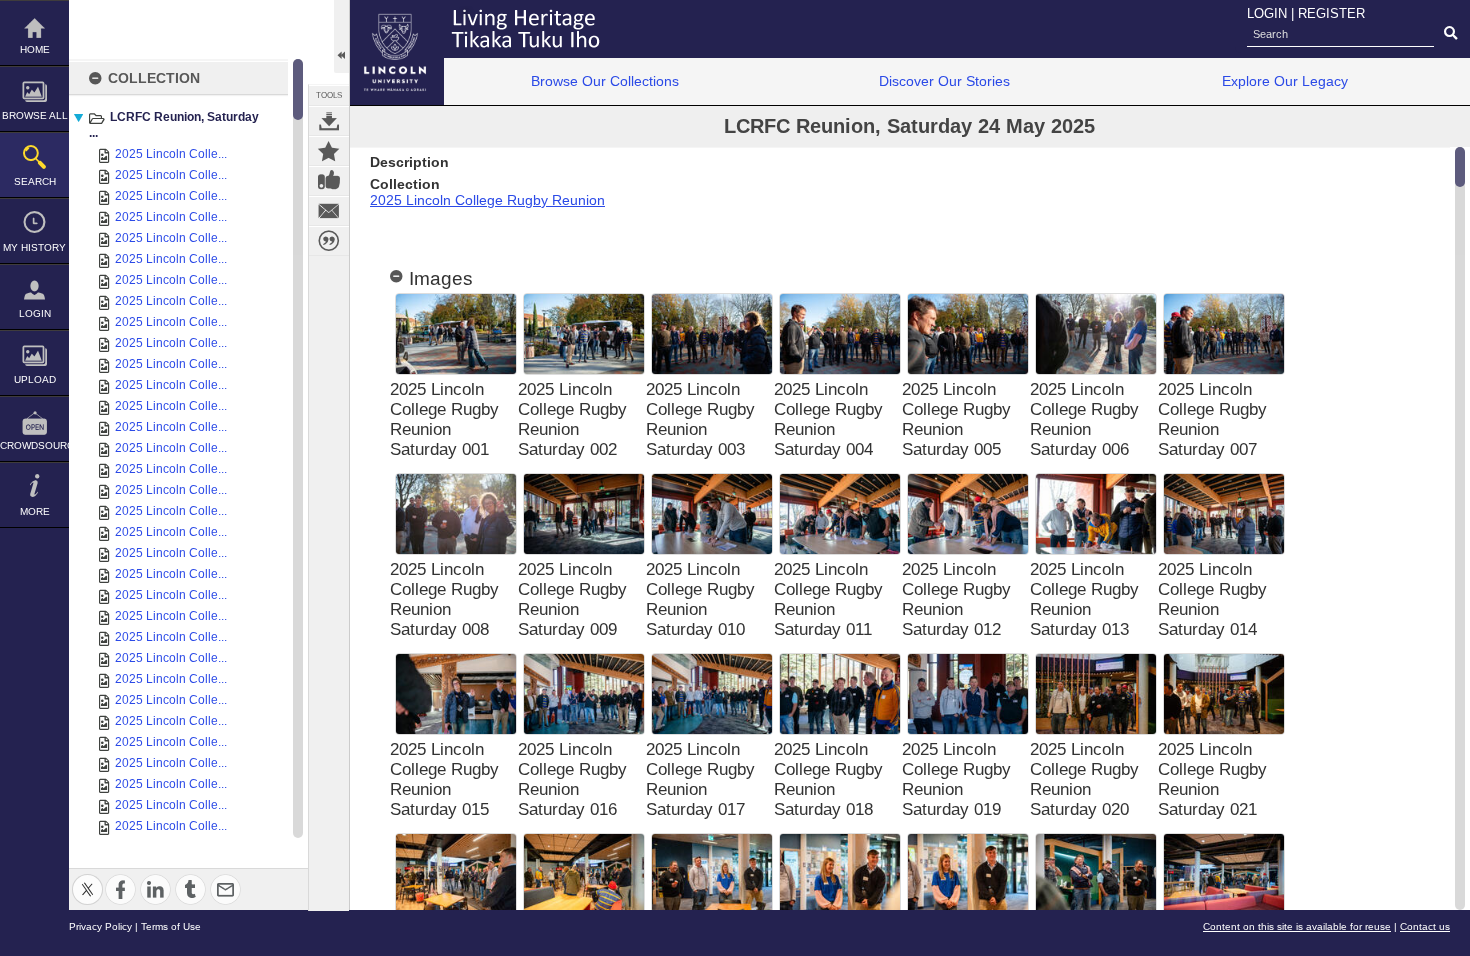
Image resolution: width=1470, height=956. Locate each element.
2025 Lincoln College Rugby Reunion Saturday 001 (444, 419)
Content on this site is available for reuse (1297, 926)
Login (35, 313)
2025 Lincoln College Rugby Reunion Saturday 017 (700, 779)
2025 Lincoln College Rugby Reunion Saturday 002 (572, 419)
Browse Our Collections (605, 81)
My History (34, 247)
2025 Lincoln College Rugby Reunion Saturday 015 (444, 779)
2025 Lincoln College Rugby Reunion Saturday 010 (700, 599)
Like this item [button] (329, 181)
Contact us (1425, 926)
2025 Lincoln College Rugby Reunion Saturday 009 (572, 599)
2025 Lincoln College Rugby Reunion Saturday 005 (956, 419)
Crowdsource (34, 445)
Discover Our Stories (944, 81)
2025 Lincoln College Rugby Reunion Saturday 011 (828, 599)
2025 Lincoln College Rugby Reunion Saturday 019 (956, 779)
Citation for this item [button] (329, 241)
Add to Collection (329, 151)
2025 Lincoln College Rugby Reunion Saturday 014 (1212, 599)
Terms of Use (171, 926)
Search (35, 181)
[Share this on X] (87, 877)
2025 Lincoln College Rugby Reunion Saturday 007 (1212, 419)
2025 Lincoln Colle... (171, 154)
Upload (35, 379)
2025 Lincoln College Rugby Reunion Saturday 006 (1084, 419)
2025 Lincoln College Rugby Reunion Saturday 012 (956, 599)
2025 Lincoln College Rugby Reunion (487, 200)
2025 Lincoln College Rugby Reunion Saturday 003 (700, 419)
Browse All (35, 115)
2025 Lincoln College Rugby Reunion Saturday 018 (828, 779)
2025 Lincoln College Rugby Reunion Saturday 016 (572, 779)
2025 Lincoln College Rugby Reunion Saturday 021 (1212, 779)
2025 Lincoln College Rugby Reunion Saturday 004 (828, 419)
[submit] (1450, 34)
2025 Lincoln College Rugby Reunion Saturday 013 (1084, 599)
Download (329, 121)
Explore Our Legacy (1285, 81)
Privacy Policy (100, 926)
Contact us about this (329, 211)
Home (35, 49)
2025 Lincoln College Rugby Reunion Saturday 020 (1084, 779)
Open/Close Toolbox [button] (341, 36)
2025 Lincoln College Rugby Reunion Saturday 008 (444, 599)
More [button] (35, 511)
